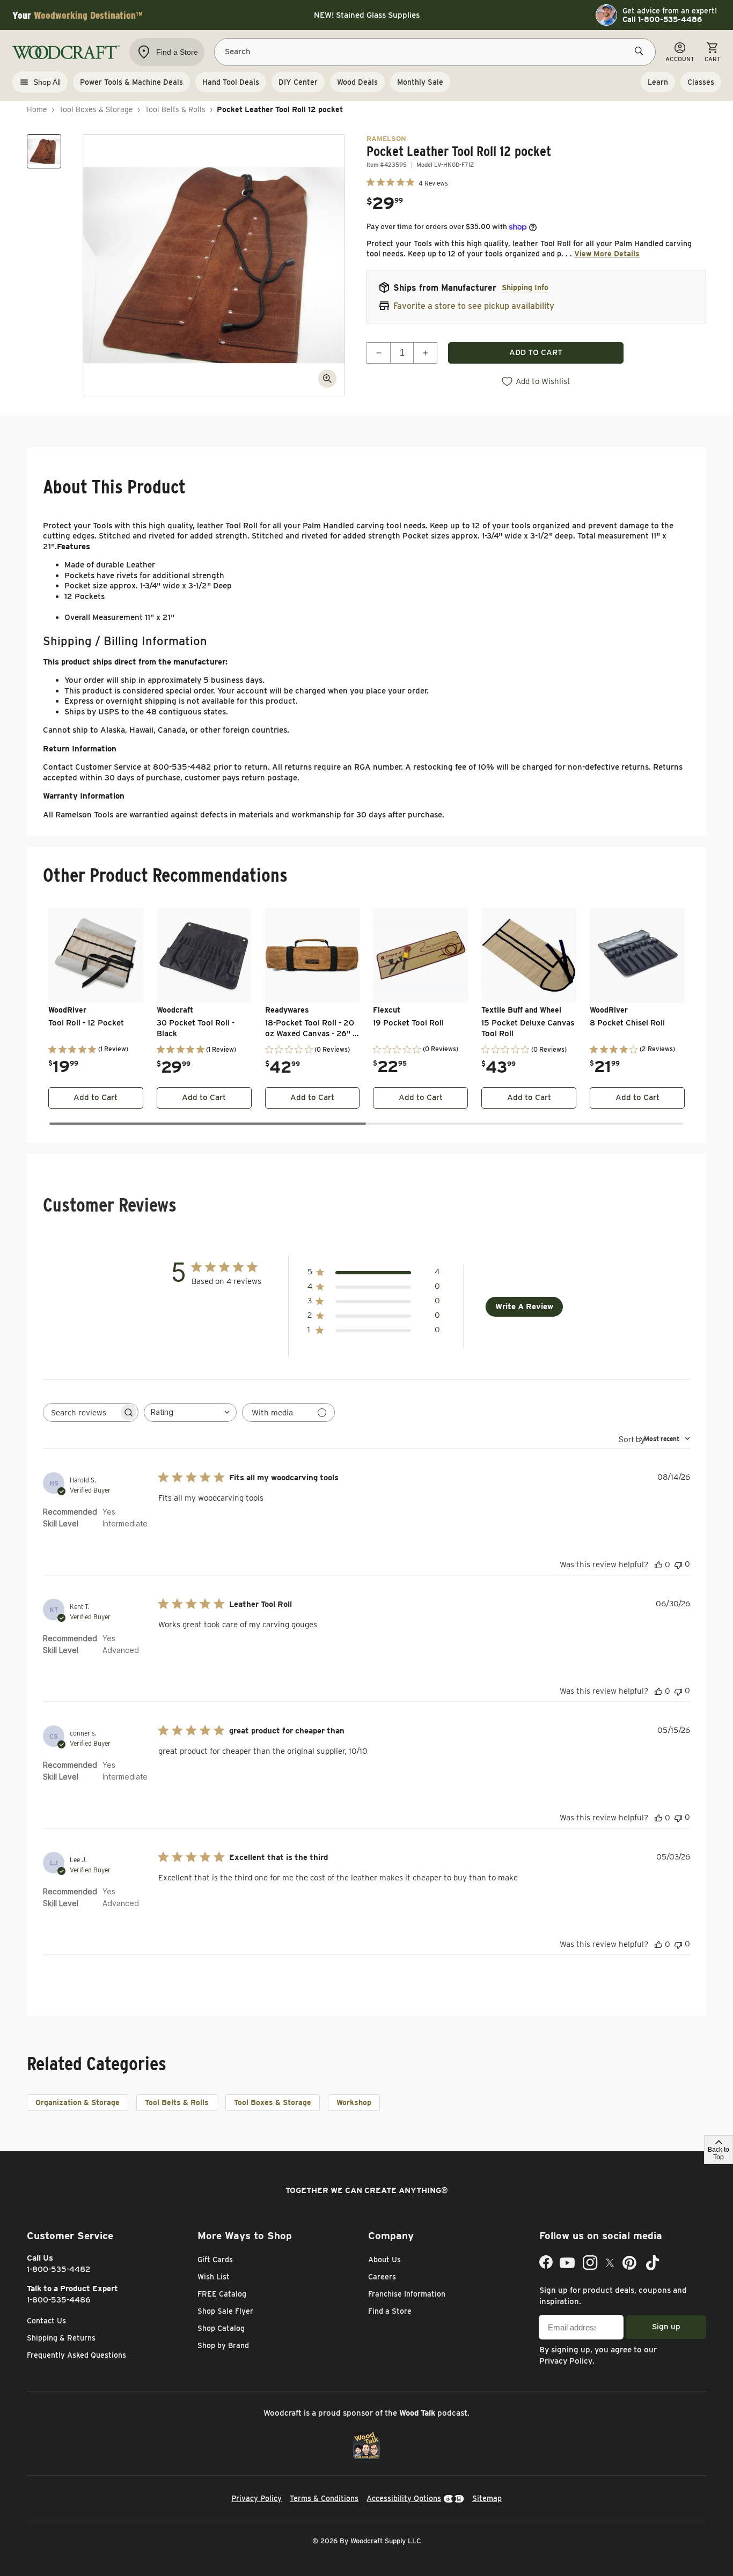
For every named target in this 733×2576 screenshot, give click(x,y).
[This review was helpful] (658, 1564)
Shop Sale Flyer (225, 2311)
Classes (701, 82)
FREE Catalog (222, 2294)
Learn (658, 82)
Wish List (214, 2277)
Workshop (354, 2102)
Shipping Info (525, 287)
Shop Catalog (221, 2328)
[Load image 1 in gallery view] (44, 151)
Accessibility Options (404, 2498)
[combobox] (190, 1412)
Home (37, 109)
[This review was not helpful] (678, 1564)
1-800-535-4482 (59, 2269)
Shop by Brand (223, 2345)
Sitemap (487, 2498)
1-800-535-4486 (59, 2300)
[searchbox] (81, 1412)
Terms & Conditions (324, 2498)
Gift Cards (215, 2260)
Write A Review (524, 1307)
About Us (384, 2260)
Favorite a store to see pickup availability (474, 306)
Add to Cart (96, 1097)
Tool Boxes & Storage (96, 109)
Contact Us (46, 2321)
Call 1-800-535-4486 (662, 19)
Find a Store (390, 2311)
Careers (382, 2277)
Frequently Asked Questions (76, 2355)
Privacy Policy (566, 2361)
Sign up (666, 2327)
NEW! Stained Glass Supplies (367, 15)
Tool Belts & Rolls (175, 109)
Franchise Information (407, 2294)
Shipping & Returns (61, 2338)
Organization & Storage (78, 2102)
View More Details (607, 254)
